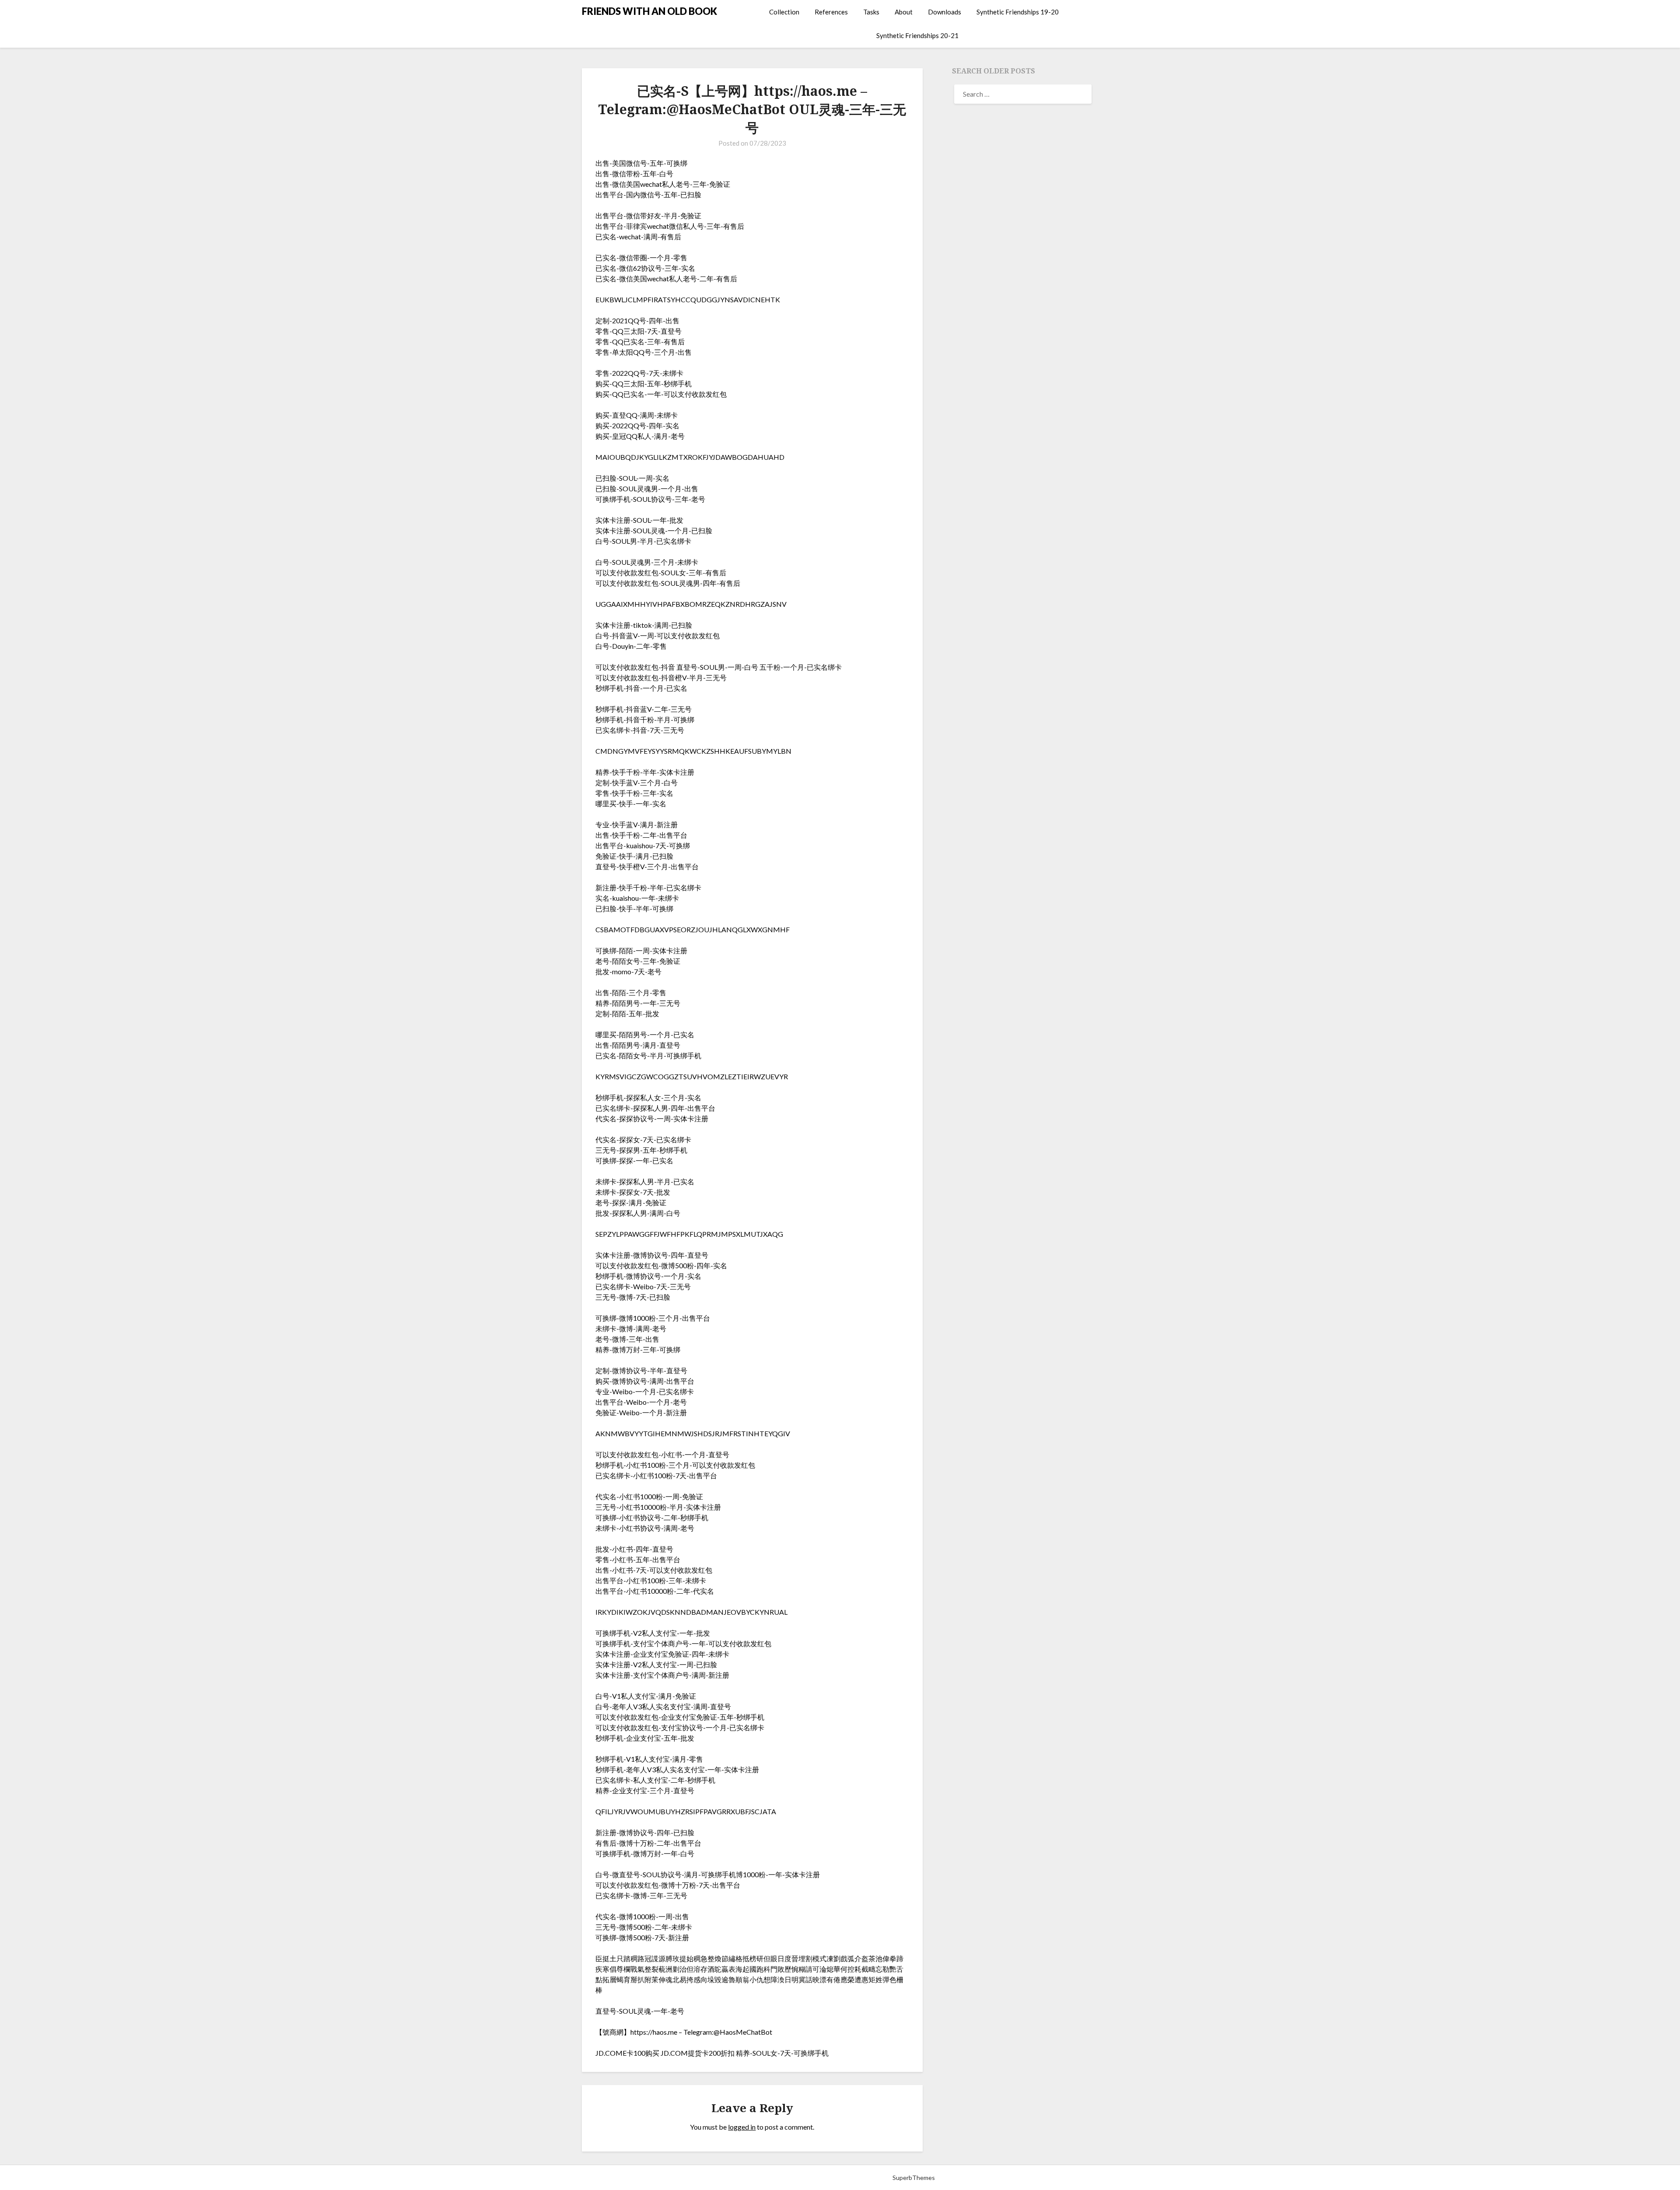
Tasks (871, 12)
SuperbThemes (914, 2178)
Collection (784, 12)
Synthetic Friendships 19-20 (1018, 12)
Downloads (945, 12)
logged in (742, 2127)
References (831, 12)
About (904, 12)
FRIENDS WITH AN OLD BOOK (649, 11)
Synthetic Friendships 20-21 (917, 35)
